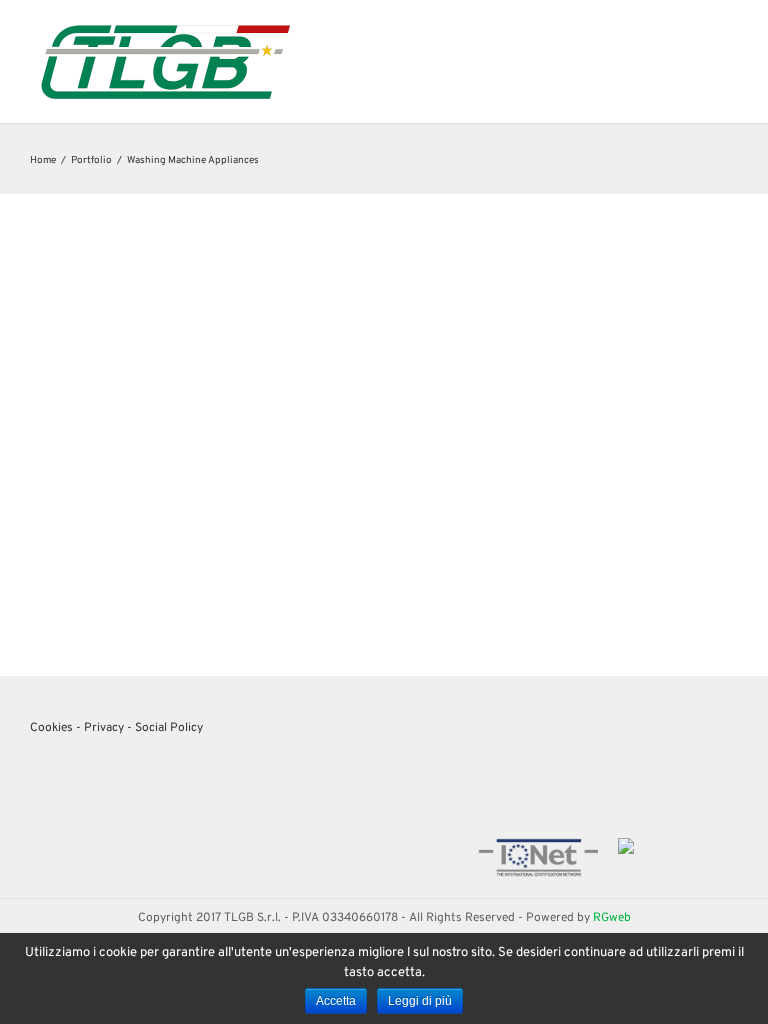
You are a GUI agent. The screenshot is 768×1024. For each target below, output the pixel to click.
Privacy (104, 728)
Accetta (336, 1001)
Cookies (51, 728)
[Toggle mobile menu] (730, 30)
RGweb (612, 918)
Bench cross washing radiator (207, 513)
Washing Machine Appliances (207, 537)
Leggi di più (420, 1001)
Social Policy (169, 728)
